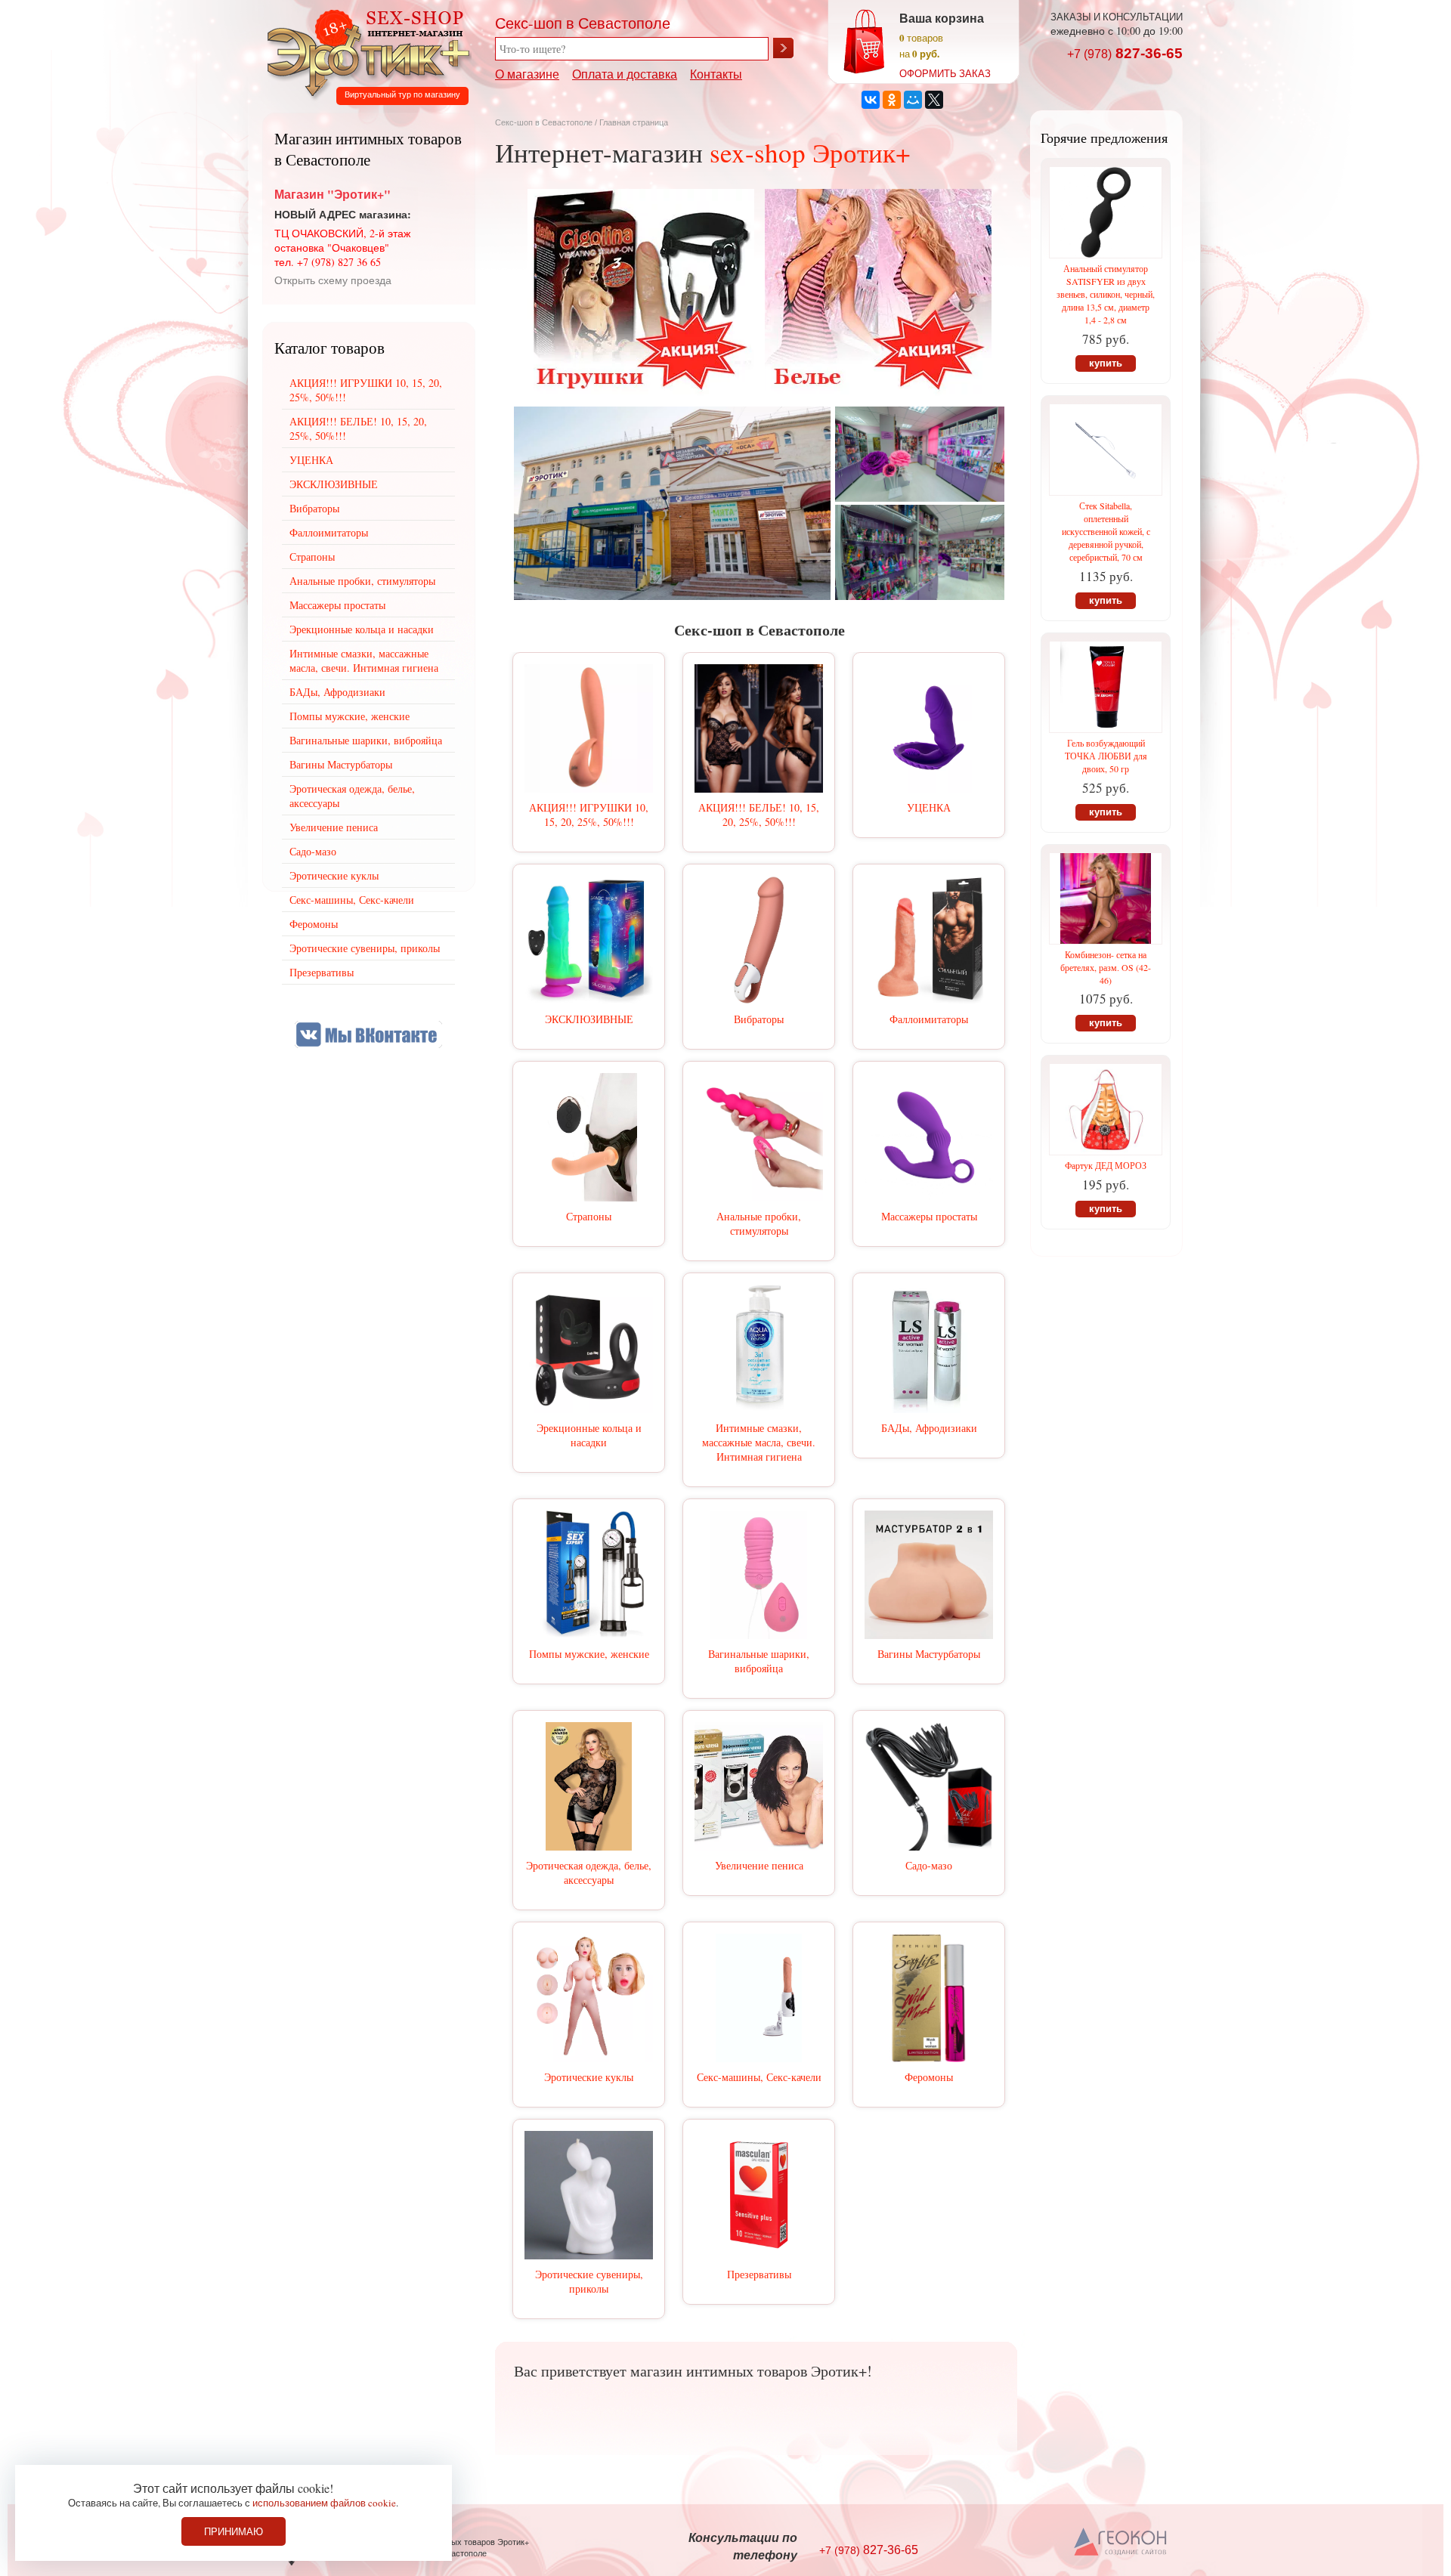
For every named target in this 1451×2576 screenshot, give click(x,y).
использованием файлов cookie (324, 2503)
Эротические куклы (589, 2077)
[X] (934, 100)
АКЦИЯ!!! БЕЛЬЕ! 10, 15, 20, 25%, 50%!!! (759, 815)
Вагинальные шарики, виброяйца (759, 1661)
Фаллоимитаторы (929, 1019)
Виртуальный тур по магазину (402, 94)
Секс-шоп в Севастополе (544, 122)
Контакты (716, 74)
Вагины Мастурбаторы (929, 1654)
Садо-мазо (929, 1865)
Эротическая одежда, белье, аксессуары (589, 1872)
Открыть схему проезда (333, 280)
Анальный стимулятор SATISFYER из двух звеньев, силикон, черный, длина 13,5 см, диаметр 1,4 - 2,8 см (1106, 294)
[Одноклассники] (892, 100)
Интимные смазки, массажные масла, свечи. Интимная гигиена (759, 1442)
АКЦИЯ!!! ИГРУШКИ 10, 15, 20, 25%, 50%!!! (589, 815)
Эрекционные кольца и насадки (589, 1435)
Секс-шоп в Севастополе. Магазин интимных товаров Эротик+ (364, 51)
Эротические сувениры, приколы (589, 2281)
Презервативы (759, 2274)
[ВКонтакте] (871, 100)
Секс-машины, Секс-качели (759, 2077)
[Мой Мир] (913, 100)
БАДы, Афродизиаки (929, 1428)
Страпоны (589, 1216)
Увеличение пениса (759, 1865)
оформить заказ (945, 73)
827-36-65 (1125, 53)
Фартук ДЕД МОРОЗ (1106, 1165)
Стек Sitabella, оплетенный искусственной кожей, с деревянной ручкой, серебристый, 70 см (1106, 531)
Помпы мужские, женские (589, 1654)
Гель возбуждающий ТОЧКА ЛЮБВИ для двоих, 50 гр (1106, 756)
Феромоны (929, 2077)
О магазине (527, 74)
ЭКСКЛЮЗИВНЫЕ (589, 1019)
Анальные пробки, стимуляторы (759, 1223)
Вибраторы (759, 1019)
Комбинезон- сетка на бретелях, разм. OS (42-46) (1106, 967)
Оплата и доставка (625, 74)
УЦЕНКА (929, 807)
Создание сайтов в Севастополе (1121, 2543)
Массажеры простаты (929, 1216)
